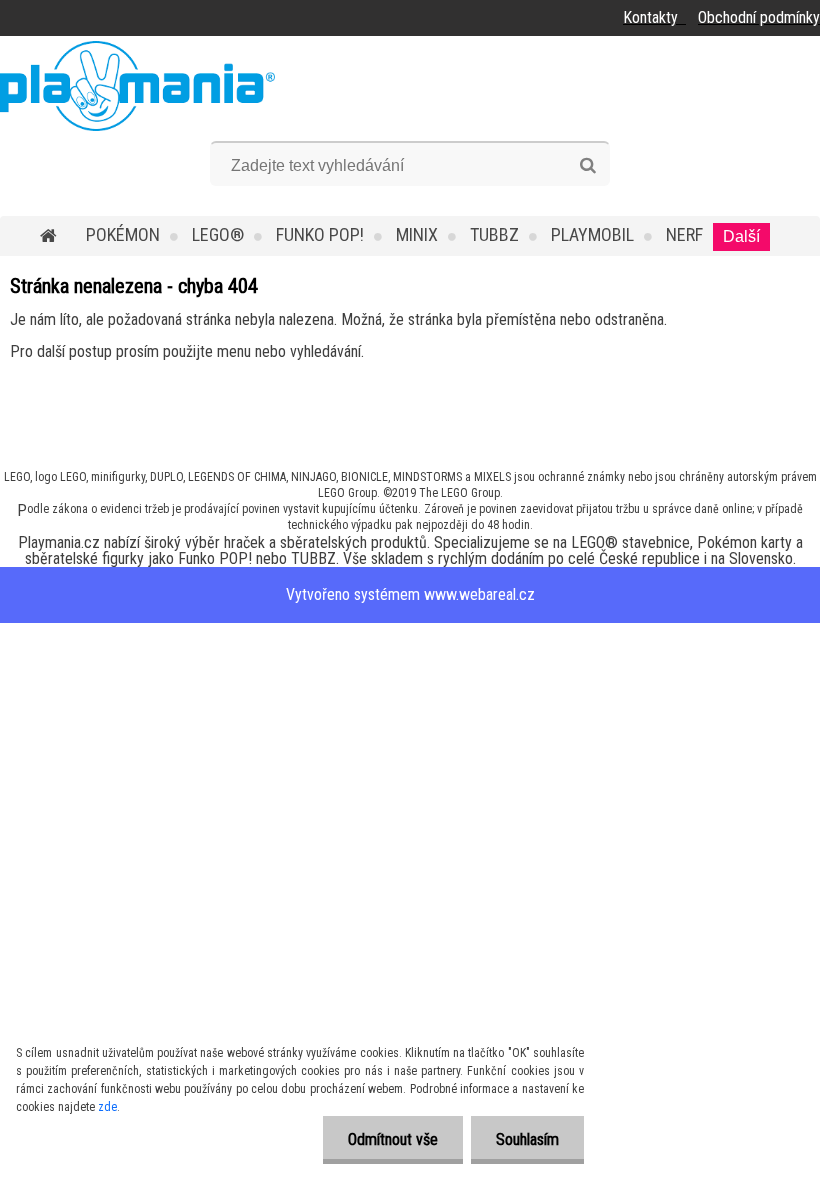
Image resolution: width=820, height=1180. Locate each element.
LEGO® (218, 234)
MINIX (417, 234)
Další (741, 236)
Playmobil (592, 234)
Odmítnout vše (393, 1139)
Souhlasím (527, 1139)
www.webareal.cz (479, 594)
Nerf (684, 234)
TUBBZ (494, 234)
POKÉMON (123, 234)
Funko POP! (320, 234)
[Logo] (137, 86)
